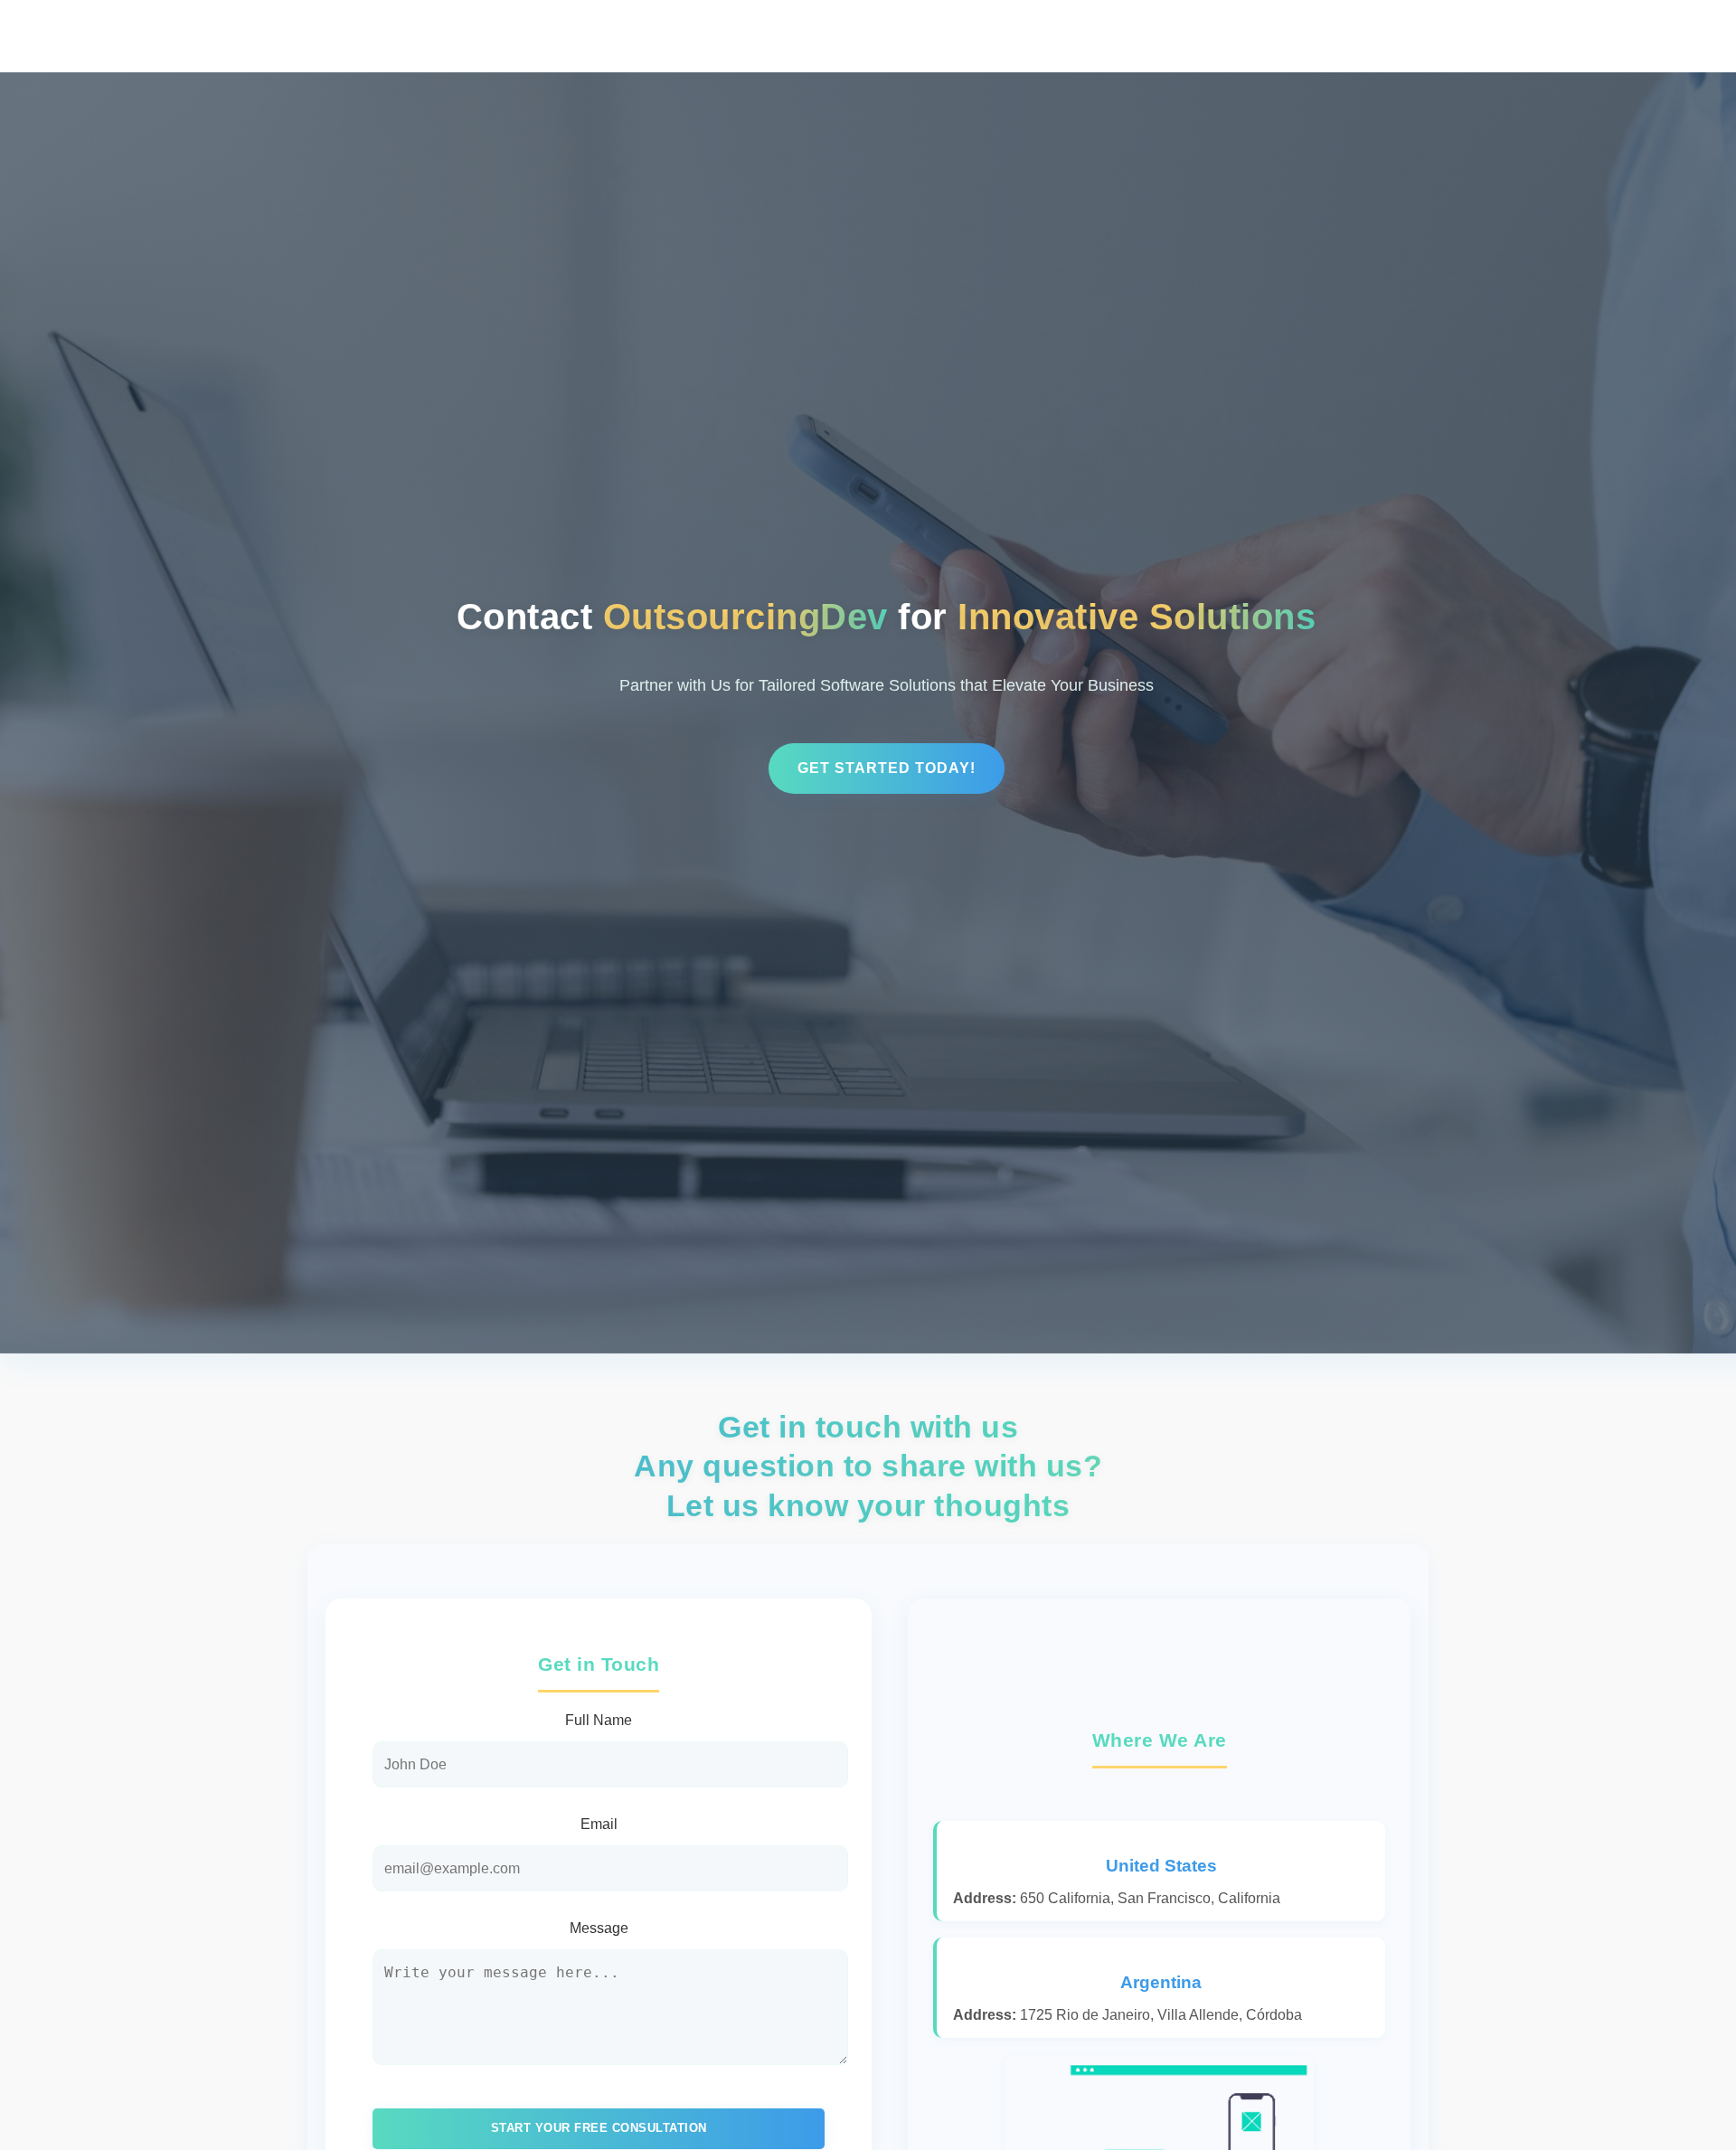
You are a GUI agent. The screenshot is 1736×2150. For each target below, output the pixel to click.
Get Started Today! (887, 768)
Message (599, 1928)
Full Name (599, 1720)
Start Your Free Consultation (599, 2128)
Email (599, 1824)
